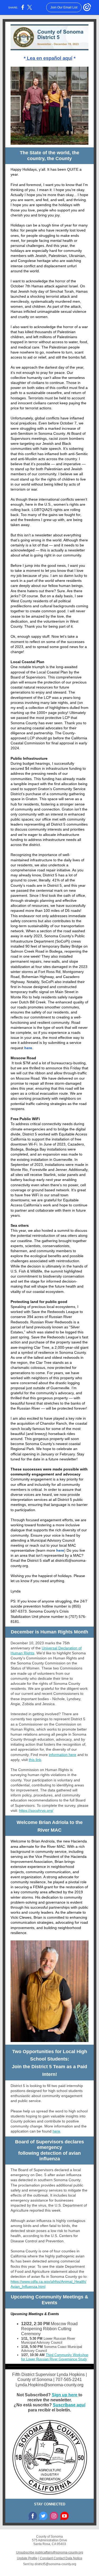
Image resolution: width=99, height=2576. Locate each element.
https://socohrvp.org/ (36, 1810)
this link (35, 1760)
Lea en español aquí (49, 58)
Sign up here (65, 2395)
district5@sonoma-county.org (55, 2564)
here (28, 1048)
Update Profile (27, 2558)
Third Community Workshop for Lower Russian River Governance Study (55, 2357)
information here (63, 1755)
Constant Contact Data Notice (61, 2558)
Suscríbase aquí (69, 2405)
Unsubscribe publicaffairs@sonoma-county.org (50, 2552)
